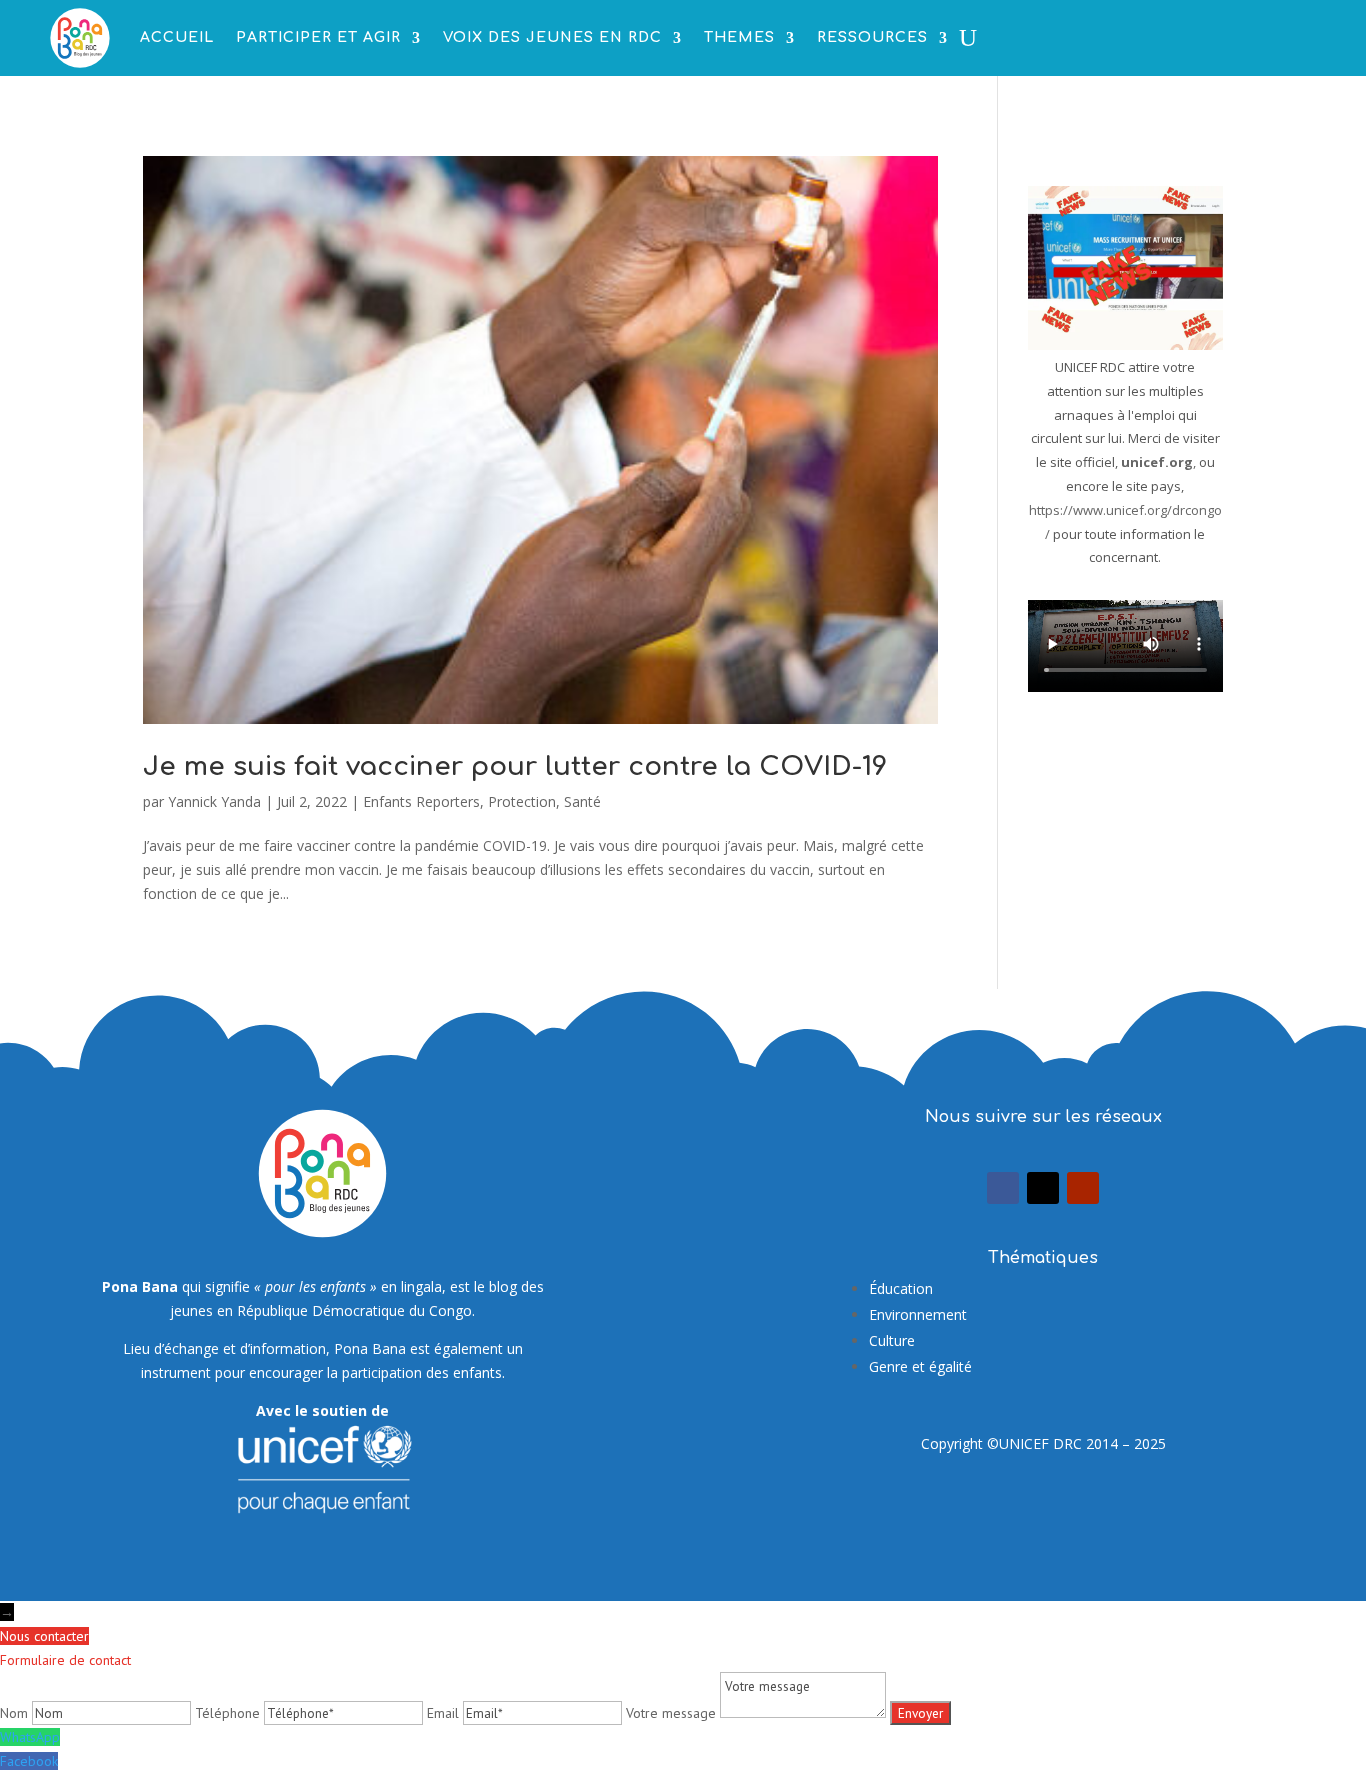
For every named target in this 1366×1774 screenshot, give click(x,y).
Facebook (29, 1761)
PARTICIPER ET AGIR (318, 37)
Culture (892, 1340)
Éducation (901, 1288)
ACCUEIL (177, 37)
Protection (522, 801)
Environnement (918, 1314)
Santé (582, 801)
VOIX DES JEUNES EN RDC (552, 37)
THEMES (739, 37)
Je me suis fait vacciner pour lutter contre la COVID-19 (515, 766)
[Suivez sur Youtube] (1083, 1188)
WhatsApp (30, 1737)
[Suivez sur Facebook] (1003, 1188)
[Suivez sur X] (1043, 1188)
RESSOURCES (872, 37)
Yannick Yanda (214, 801)
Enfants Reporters (421, 801)
